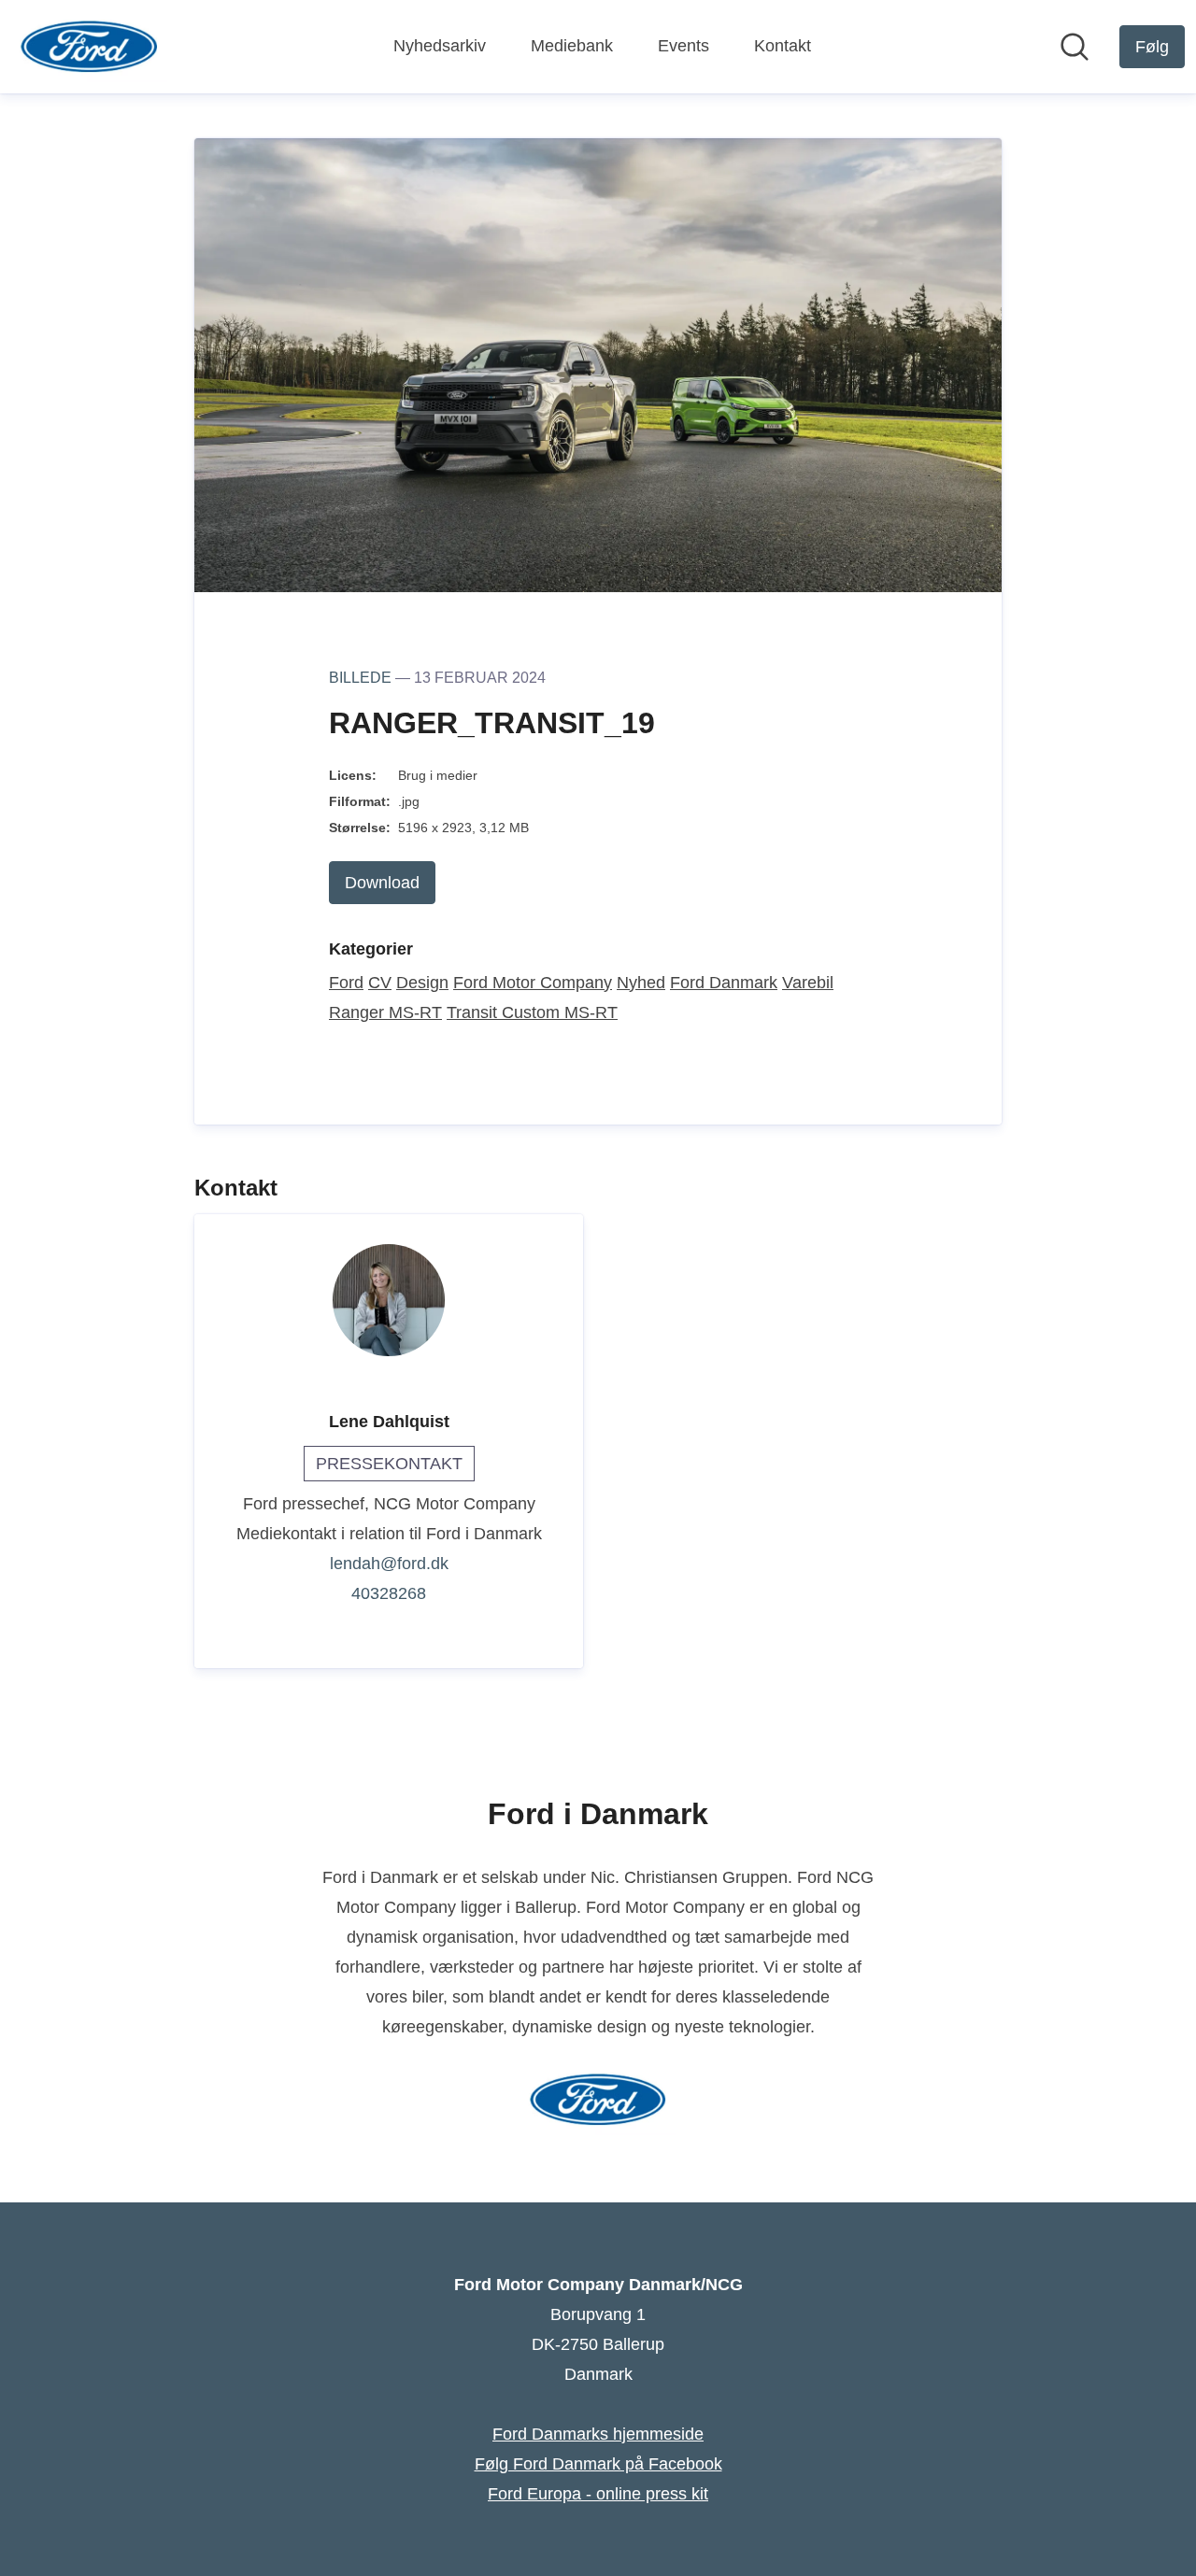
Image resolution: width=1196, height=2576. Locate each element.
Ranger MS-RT (385, 1012)
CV (380, 983)
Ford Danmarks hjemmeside (598, 2434)
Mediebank (572, 46)
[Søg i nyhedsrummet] (1075, 47)
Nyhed (641, 983)
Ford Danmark (724, 983)
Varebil (808, 983)
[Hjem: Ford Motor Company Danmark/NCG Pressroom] (89, 47)
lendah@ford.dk (389, 1564)
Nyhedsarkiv (440, 46)
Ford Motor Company (533, 983)
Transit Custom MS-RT (532, 1012)
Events (683, 46)
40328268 (389, 1593)
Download (382, 883)
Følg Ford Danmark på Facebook (598, 2464)
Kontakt (783, 46)
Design (422, 983)
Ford (346, 983)
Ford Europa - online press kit (598, 2494)
